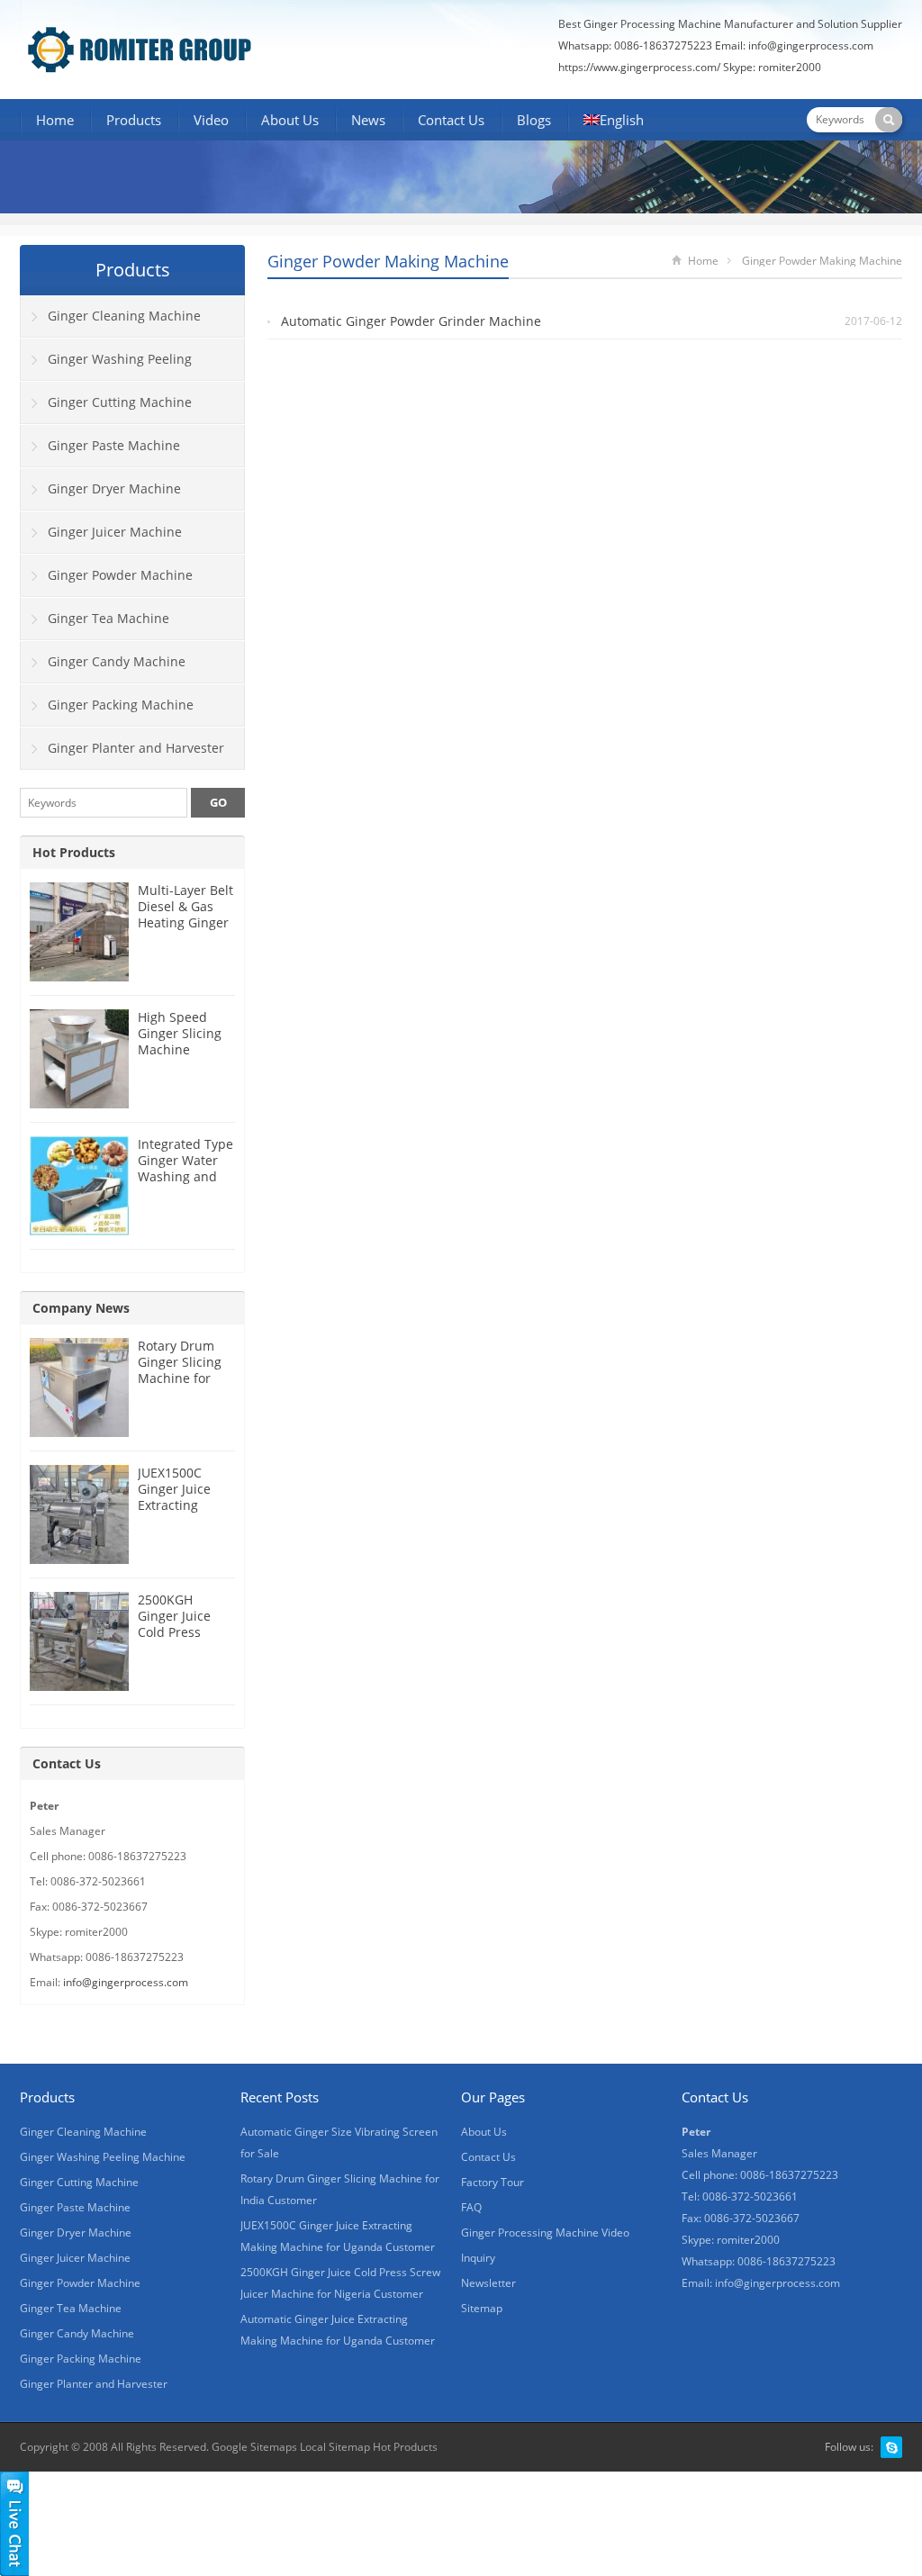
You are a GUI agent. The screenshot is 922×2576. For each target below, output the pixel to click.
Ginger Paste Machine (114, 445)
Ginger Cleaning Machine (124, 316)
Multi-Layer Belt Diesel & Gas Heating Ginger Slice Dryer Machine (185, 922)
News (368, 120)
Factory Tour (493, 2182)
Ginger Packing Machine (121, 705)
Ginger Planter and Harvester (136, 748)
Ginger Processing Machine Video (545, 2233)
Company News (81, 1308)
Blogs (534, 120)
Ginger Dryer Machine (114, 488)
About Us (290, 120)
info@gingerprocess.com (811, 45)
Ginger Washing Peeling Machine (106, 366)
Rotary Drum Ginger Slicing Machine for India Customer (184, 1370)
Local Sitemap (335, 2447)
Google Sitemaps (254, 2447)
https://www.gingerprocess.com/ (639, 67)
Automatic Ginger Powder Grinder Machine (411, 321)
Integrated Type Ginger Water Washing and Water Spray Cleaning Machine (185, 1184)
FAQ (471, 2207)
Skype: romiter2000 (772, 67)
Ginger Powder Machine (120, 575)
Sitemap (482, 2308)
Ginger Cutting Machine (120, 402)
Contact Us (451, 120)
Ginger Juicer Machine (115, 532)
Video (211, 120)
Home (55, 120)
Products (134, 120)
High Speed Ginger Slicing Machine (180, 1033)
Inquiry (478, 2258)
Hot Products (74, 852)
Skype (891, 2447)
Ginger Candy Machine (117, 661)
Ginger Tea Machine (108, 618)
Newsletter (488, 2283)
